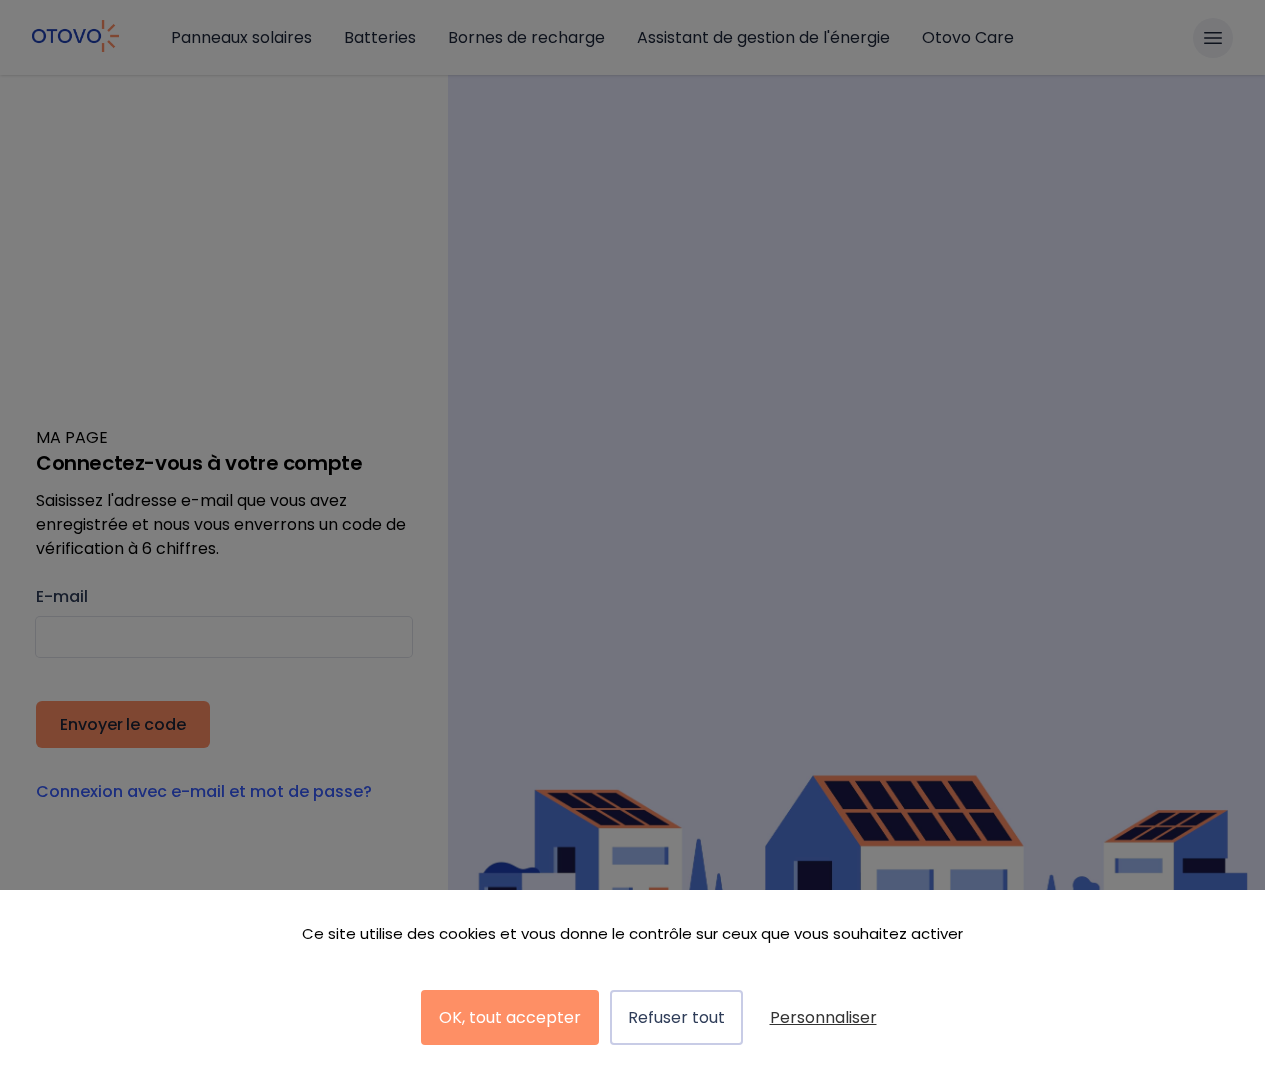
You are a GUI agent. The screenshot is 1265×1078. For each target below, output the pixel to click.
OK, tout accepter (510, 1017)
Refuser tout (676, 1017)
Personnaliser (823, 1017)
